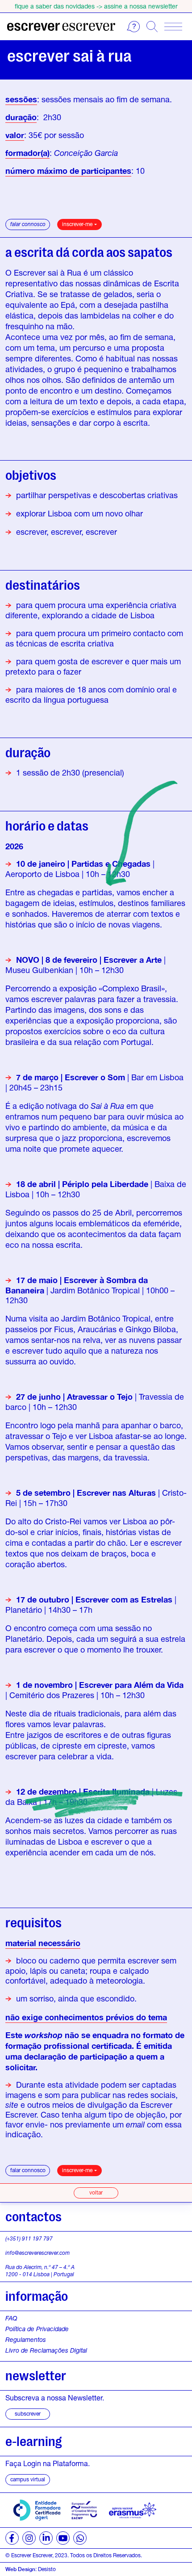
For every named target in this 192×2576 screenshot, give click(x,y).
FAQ (11, 2318)
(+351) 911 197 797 (29, 2238)
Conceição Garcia (86, 153)
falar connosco (28, 224)
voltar (96, 2192)
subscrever (28, 2414)
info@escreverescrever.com (38, 2253)
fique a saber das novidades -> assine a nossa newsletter (96, 6)
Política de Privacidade (37, 2329)
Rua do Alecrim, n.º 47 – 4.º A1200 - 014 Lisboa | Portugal (40, 2271)
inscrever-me (77, 224)
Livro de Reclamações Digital (46, 2350)
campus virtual (28, 2479)
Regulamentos (26, 2340)
